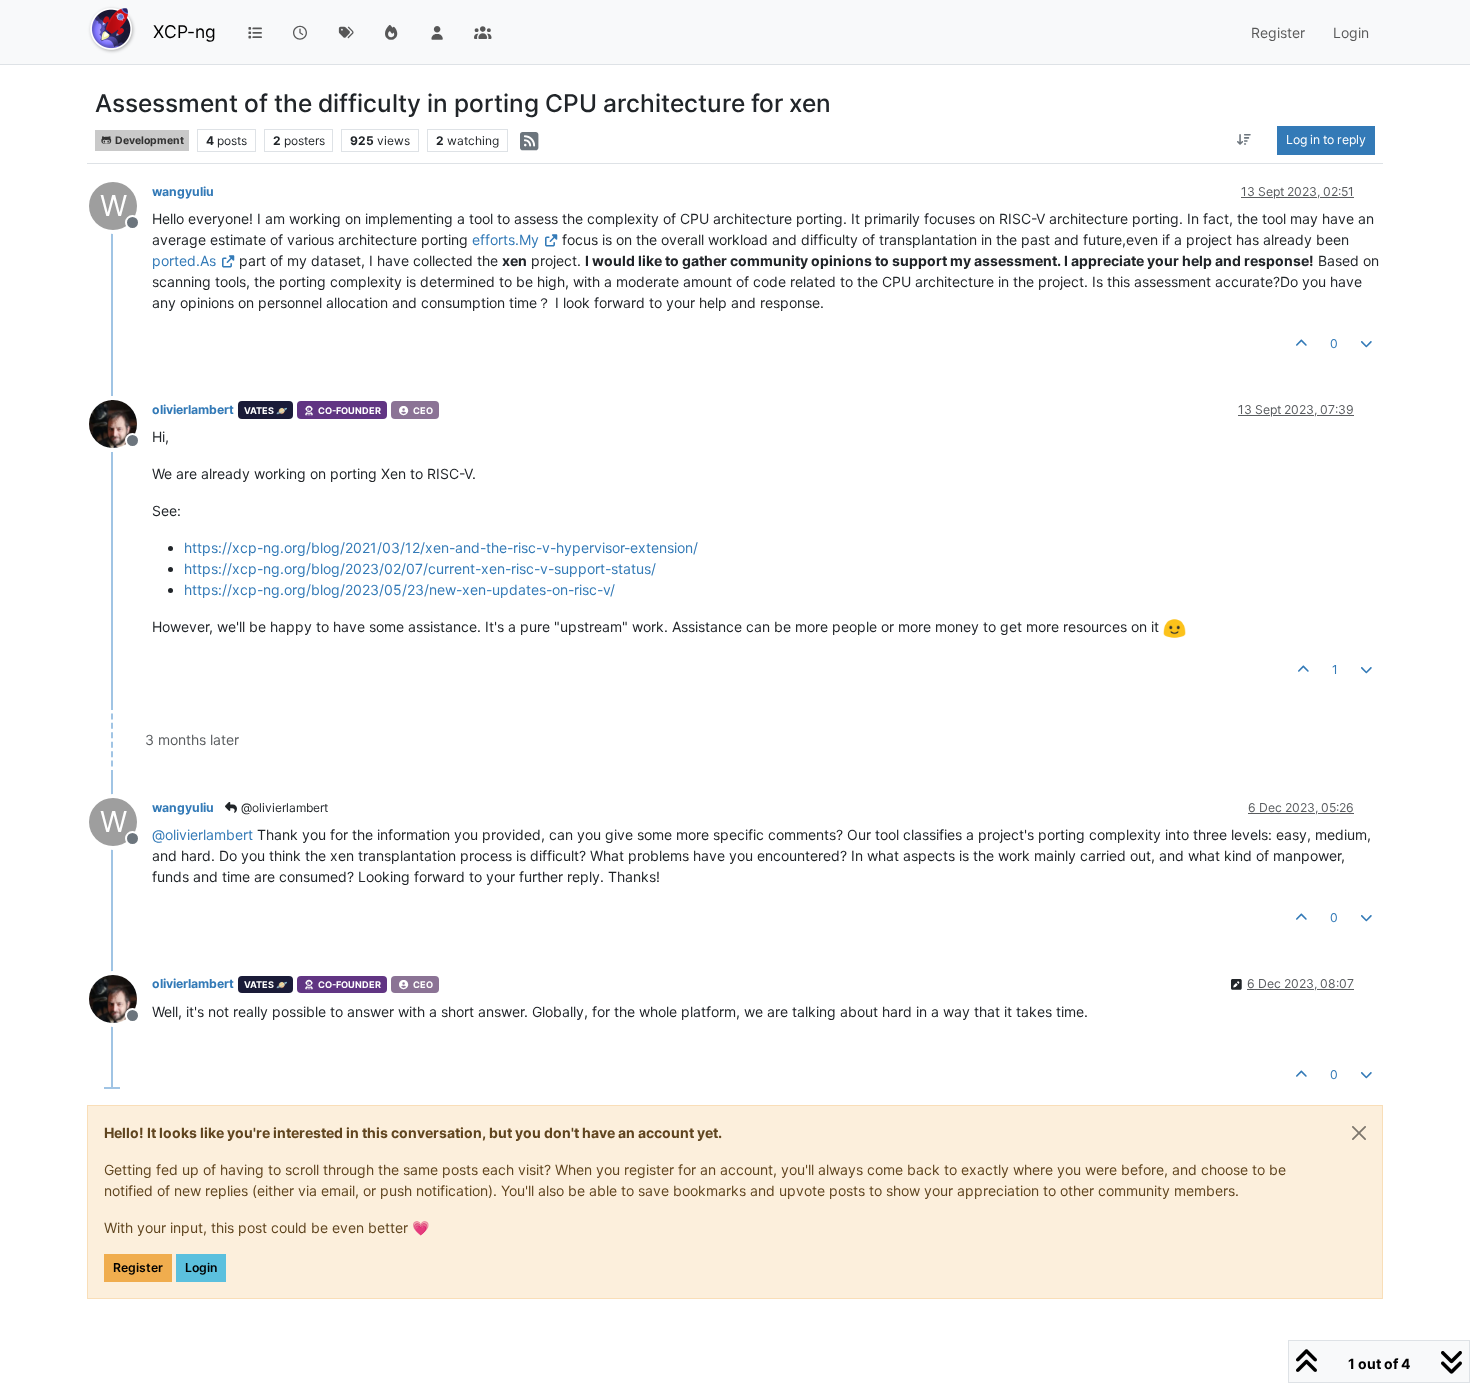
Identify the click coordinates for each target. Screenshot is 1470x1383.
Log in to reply (1326, 139)
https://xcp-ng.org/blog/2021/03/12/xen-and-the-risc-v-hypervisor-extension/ (441, 547)
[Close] (1359, 1133)
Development (148, 140)
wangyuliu (183, 191)
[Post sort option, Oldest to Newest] (1244, 140)
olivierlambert (193, 409)
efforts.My (505, 239)
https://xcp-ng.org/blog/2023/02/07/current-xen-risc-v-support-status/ (420, 568)
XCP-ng (184, 31)
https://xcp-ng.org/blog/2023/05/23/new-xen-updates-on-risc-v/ (399, 589)
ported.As (184, 260)
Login (201, 1267)
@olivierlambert (283, 807)
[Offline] (120, 422)
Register (138, 1267)
